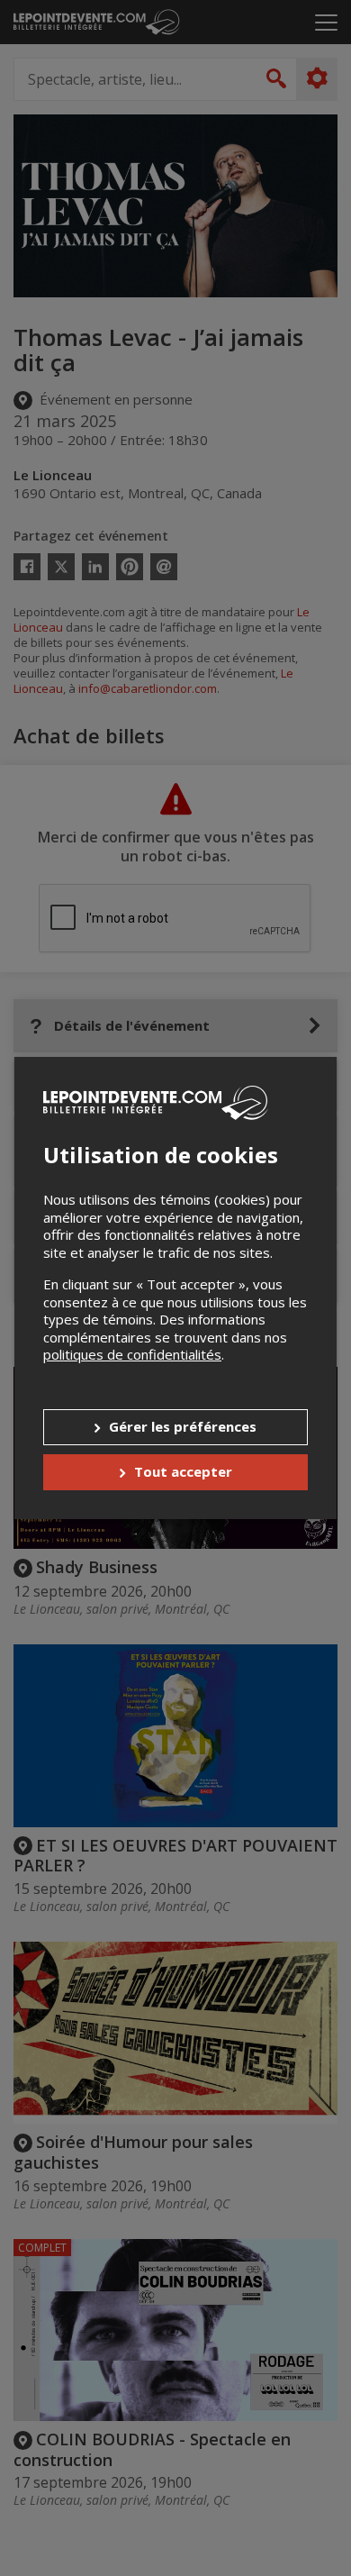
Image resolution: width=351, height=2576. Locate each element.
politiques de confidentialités (132, 1354)
